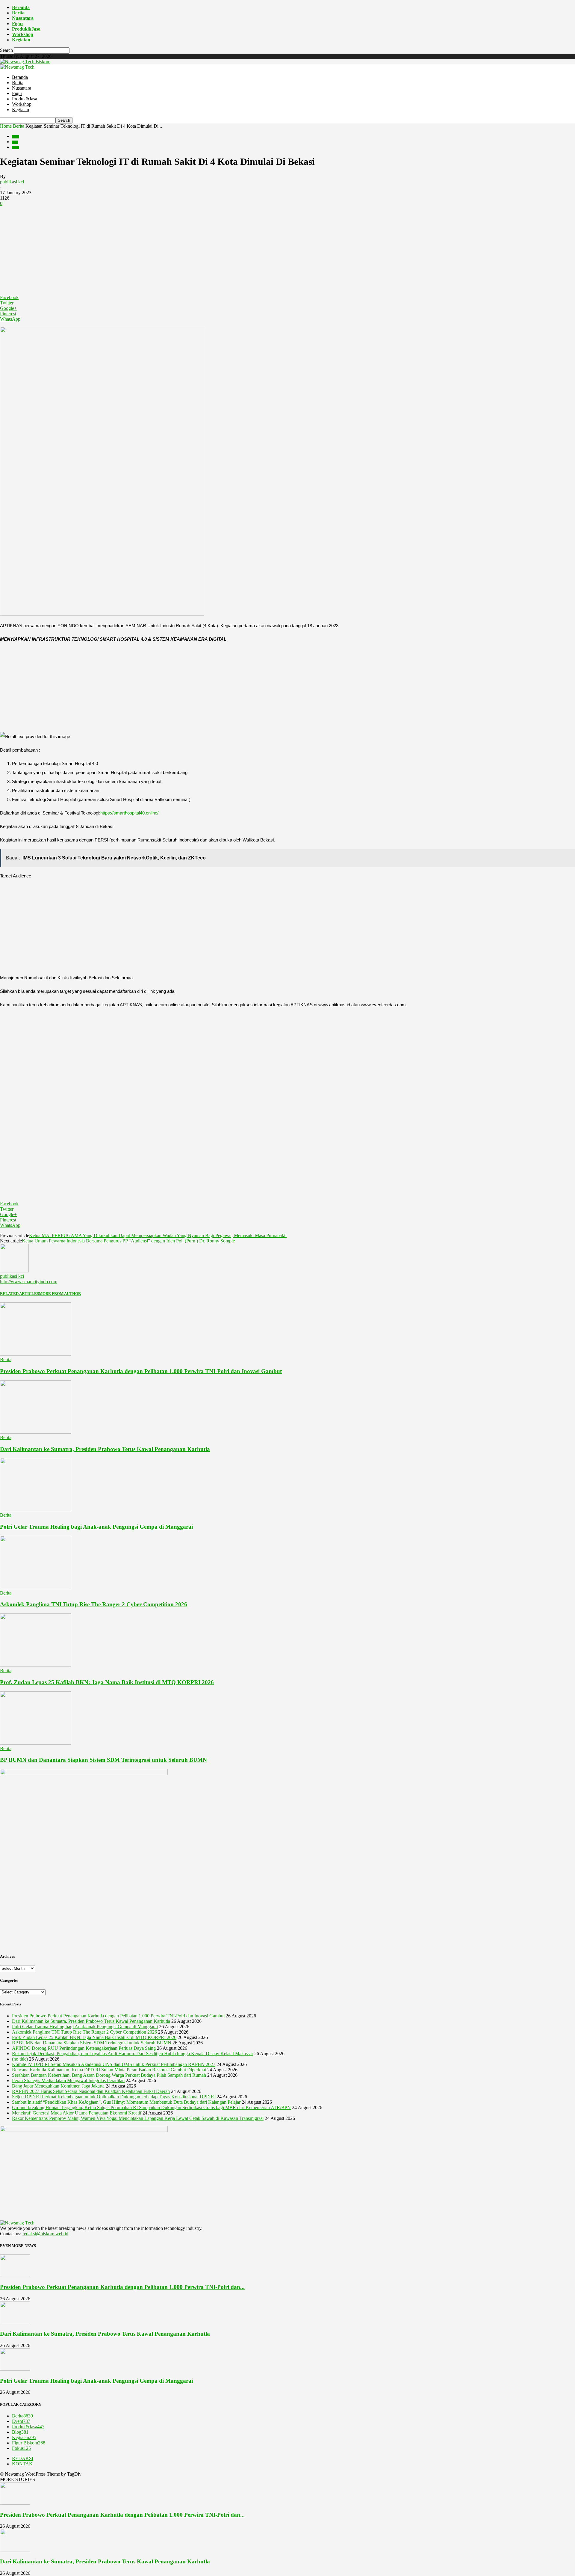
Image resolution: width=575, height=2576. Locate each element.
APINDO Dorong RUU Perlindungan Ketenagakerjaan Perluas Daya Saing (84, 2048)
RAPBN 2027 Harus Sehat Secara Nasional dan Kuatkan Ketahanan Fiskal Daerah (91, 2091)
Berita (18, 13)
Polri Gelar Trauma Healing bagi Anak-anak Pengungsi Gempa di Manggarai (96, 1527)
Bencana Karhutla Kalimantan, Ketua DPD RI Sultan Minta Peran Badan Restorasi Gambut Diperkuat (109, 2070)
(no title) (20, 2059)
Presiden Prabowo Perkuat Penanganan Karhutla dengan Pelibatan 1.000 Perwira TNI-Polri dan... (122, 2287)
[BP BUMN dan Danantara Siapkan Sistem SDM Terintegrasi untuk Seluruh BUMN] (36, 1743)
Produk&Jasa (26, 29)
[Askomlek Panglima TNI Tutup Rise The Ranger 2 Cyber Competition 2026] (36, 1588)
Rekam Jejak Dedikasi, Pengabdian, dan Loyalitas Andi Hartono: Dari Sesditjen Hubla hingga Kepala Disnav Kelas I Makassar (133, 2054)
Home (6, 126)
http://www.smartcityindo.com (29, 1282)
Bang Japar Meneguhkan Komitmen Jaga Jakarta (58, 2086)
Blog (15, 142)
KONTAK (22, 2464)
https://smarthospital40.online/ (129, 813)
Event (15, 148)
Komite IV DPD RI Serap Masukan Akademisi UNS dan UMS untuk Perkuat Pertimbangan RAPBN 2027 (114, 2064)
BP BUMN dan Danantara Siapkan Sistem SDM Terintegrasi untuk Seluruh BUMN (103, 1760)
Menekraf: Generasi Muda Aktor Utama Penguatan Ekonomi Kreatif (77, 2113)
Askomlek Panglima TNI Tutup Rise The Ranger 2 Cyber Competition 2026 (94, 1604)
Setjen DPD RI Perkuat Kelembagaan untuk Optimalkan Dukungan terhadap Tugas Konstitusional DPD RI (114, 2097)
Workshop (23, 34)
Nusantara (23, 18)
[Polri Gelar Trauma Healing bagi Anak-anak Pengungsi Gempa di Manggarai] (36, 1510)
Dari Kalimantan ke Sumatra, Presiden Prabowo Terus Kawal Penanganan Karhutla (105, 1449)
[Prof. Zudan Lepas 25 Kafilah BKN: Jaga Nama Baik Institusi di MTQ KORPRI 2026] (36, 1665)
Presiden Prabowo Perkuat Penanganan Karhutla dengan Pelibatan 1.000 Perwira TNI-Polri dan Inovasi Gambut (141, 1371)
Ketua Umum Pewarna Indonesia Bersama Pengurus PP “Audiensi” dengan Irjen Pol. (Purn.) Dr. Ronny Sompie (128, 1241)
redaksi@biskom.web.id (45, 2234)
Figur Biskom (29, 2443)
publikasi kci (12, 182)
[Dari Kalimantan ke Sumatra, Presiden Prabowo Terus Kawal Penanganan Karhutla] (36, 1432)
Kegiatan (21, 40)
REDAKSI (23, 2458)
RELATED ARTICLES (19, 1294)
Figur (18, 24)
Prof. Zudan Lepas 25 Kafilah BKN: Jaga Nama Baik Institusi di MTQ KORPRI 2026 (107, 1682)
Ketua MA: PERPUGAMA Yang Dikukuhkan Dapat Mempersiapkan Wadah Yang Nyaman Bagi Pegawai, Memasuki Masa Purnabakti (158, 1235)
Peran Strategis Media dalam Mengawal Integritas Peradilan (68, 2080)
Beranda (21, 7)
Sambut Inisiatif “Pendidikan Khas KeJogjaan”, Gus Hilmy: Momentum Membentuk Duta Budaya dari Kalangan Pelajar (126, 2102)
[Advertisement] (287, 251)
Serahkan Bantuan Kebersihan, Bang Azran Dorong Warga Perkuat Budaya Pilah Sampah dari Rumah (109, 2075)
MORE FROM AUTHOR (60, 1294)
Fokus (21, 2448)
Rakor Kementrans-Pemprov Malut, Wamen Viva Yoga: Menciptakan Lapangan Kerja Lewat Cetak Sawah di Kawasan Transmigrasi (138, 2118)
